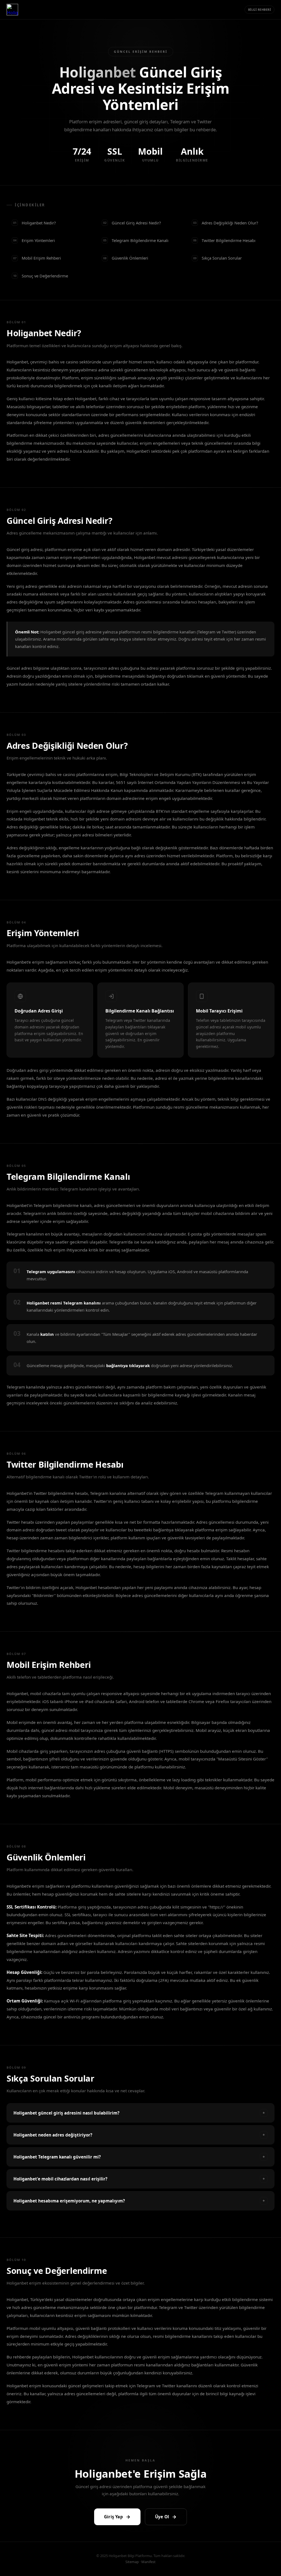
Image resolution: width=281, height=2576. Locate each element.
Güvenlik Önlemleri (126, 258)
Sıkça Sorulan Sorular (217, 258)
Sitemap (132, 2562)
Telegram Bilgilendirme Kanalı (136, 240)
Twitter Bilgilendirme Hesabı (224, 240)
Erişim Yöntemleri (34, 240)
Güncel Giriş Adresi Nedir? (132, 223)
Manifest (148, 2562)
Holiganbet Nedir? (34, 223)
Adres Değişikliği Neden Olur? (226, 223)
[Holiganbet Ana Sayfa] (12, 10)
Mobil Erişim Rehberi (37, 258)
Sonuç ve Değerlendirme (41, 276)
